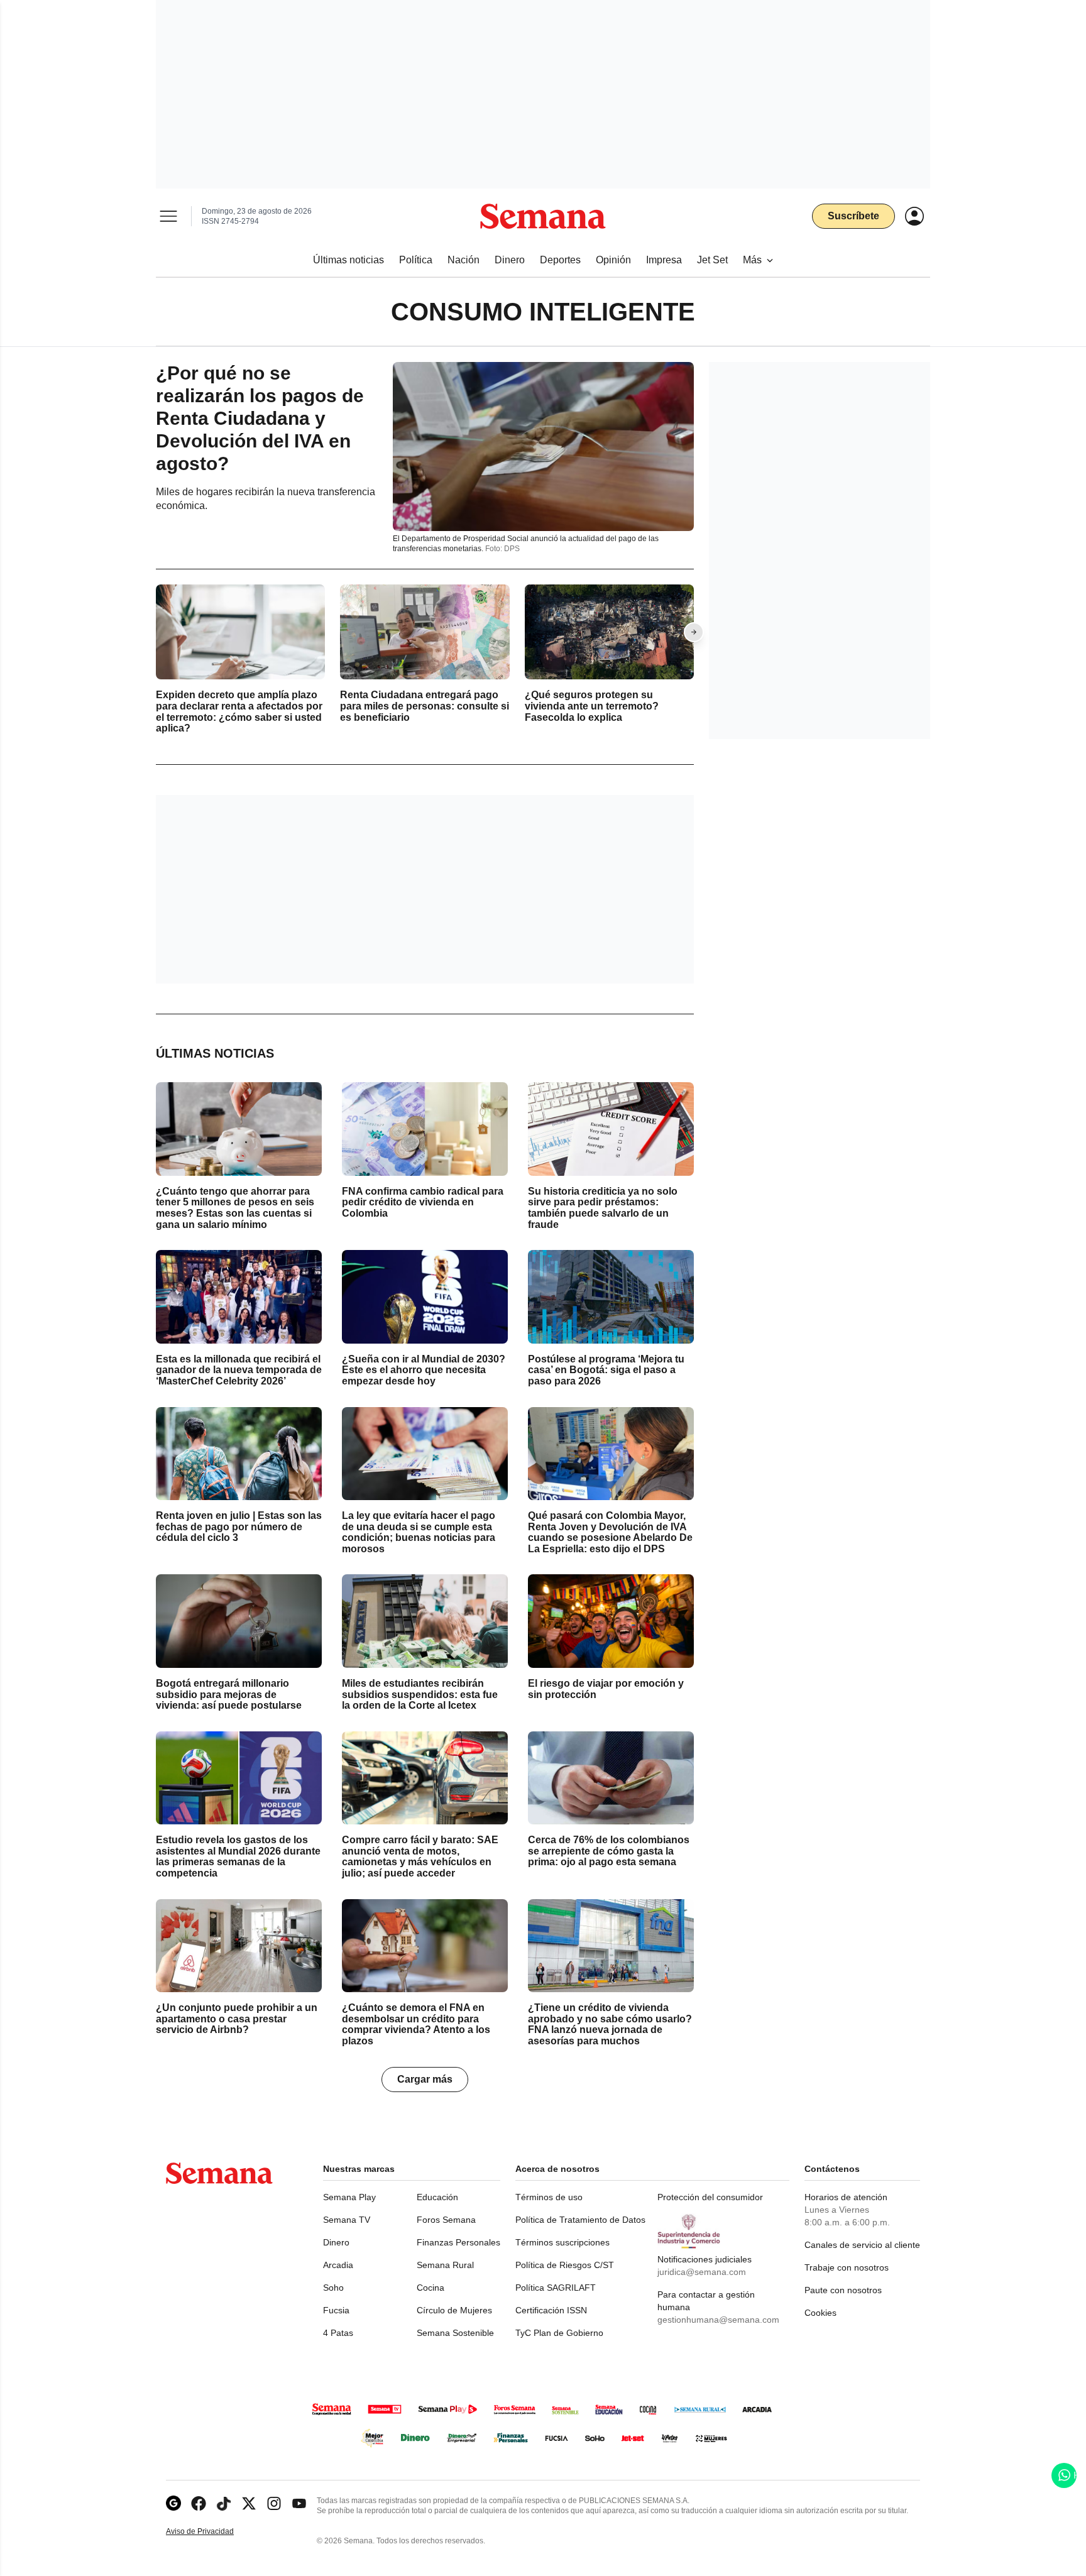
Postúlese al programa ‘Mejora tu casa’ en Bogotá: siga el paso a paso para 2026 (606, 1370)
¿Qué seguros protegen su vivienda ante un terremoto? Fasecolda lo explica (592, 706)
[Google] (173, 2503)
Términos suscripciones (562, 2242)
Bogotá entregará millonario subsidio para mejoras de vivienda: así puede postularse (229, 1694)
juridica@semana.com (702, 2272)
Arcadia (338, 2265)
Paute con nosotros (843, 2290)
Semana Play (349, 2197)
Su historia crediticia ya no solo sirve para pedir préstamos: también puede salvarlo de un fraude (603, 1208)
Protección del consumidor (710, 2197)
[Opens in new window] (199, 2503)
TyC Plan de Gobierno (559, 2333)
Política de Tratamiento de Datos (580, 2220)
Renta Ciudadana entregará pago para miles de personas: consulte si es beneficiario (425, 706)
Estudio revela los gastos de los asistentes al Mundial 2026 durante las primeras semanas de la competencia (238, 1856)
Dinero (336, 2242)
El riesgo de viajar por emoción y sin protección (606, 1689)
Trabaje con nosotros (847, 2267)
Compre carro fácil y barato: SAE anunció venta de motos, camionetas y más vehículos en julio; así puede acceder (420, 1856)
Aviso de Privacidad (213, 2532)
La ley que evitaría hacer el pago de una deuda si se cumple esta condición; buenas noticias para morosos (419, 1532)
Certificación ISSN (551, 2310)
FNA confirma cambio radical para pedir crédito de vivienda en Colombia (423, 1202)
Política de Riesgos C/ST (565, 2265)
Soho (333, 2288)
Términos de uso (549, 2197)
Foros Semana (446, 2220)
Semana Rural (445, 2265)
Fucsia (336, 2310)
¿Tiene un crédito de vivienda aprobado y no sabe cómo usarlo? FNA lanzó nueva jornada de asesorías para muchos (610, 2024)
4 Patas (338, 2333)
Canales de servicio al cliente (862, 2245)
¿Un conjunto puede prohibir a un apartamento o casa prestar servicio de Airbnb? (237, 2019)
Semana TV (347, 2220)
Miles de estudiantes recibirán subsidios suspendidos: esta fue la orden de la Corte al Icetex (420, 1694)
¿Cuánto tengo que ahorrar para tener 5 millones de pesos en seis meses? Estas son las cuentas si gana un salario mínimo (235, 1208)
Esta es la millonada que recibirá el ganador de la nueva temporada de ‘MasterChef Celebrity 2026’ (239, 1370)
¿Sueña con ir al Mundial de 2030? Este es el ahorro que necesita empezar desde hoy (424, 1370)
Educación (437, 2197)
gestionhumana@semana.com (718, 2320)
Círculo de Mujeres (454, 2310)
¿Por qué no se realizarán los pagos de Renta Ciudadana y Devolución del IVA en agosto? (260, 418)
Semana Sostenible (455, 2333)
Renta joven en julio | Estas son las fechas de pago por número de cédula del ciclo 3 (239, 1526)
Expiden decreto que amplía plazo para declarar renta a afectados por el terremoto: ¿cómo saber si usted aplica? (239, 712)
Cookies (820, 2313)
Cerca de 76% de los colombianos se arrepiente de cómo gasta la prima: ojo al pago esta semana (609, 1851)
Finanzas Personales (458, 2242)
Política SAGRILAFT (556, 2288)
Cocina (431, 2288)
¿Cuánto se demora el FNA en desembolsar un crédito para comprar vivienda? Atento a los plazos (416, 2024)
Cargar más (425, 2079)
